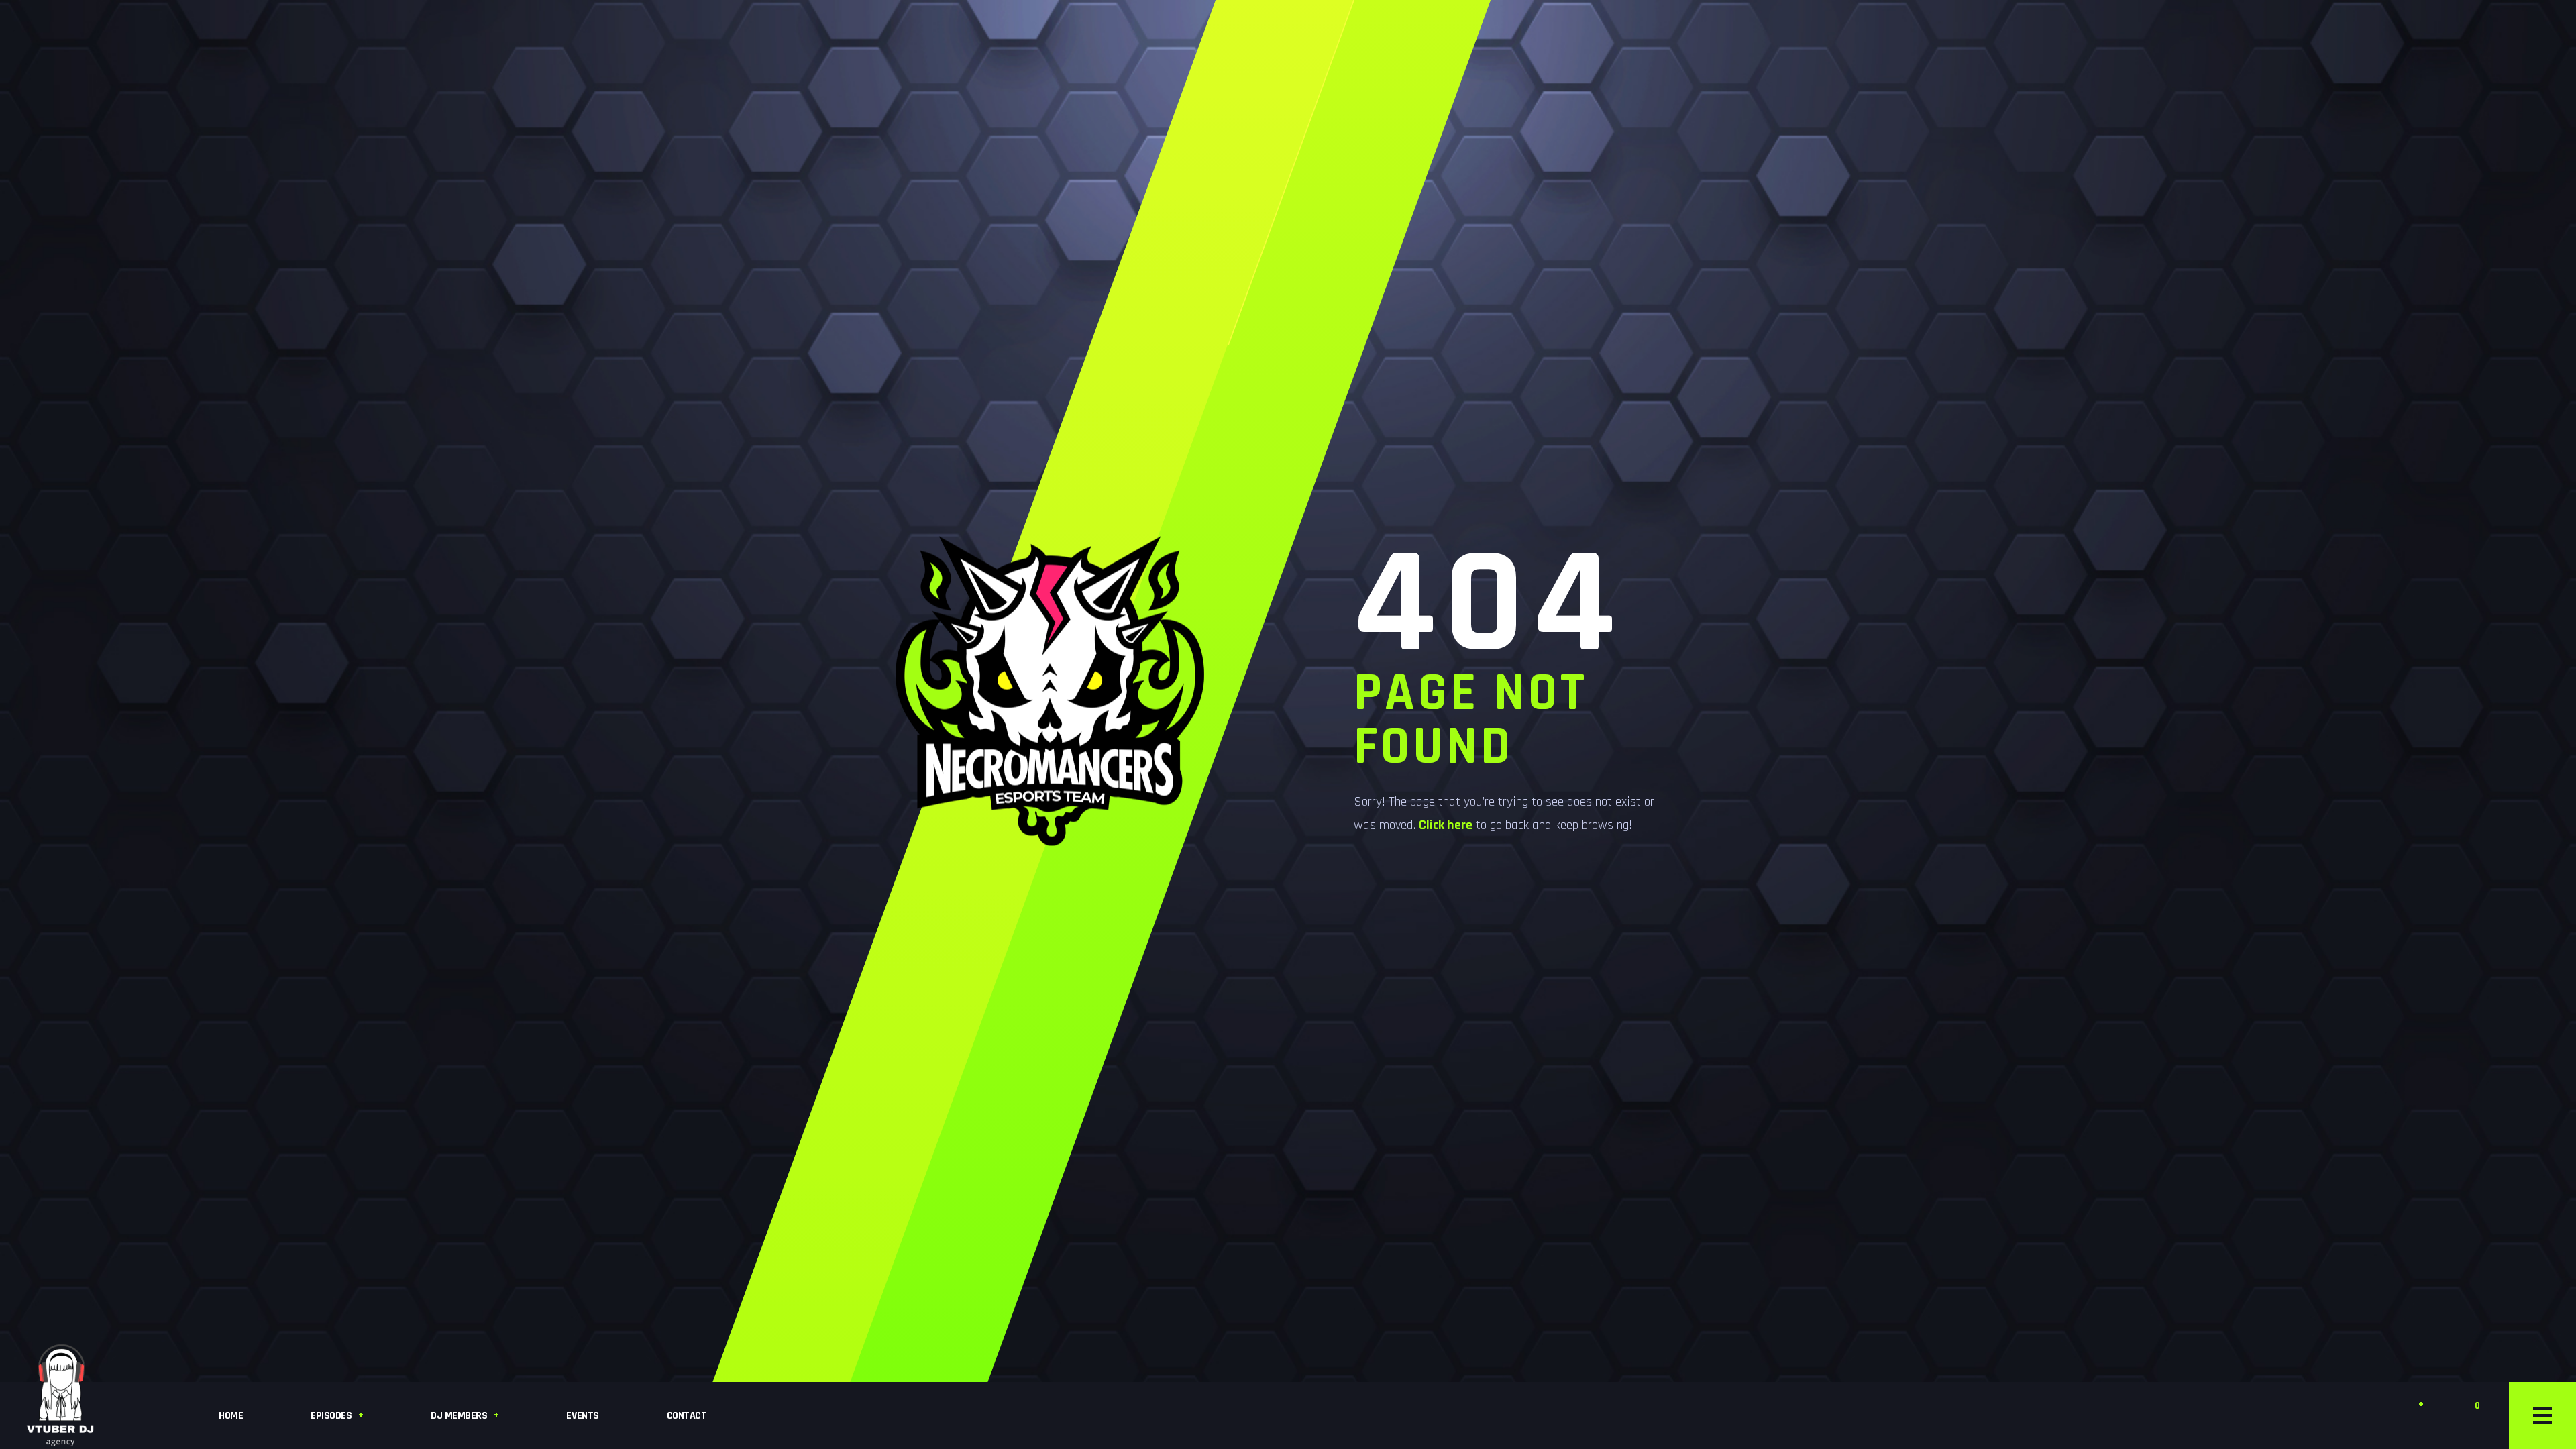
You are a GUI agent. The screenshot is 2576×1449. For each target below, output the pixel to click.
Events (582, 1416)
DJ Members (459, 1416)
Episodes (331, 1416)
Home (231, 1416)
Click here (1446, 825)
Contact (687, 1416)
